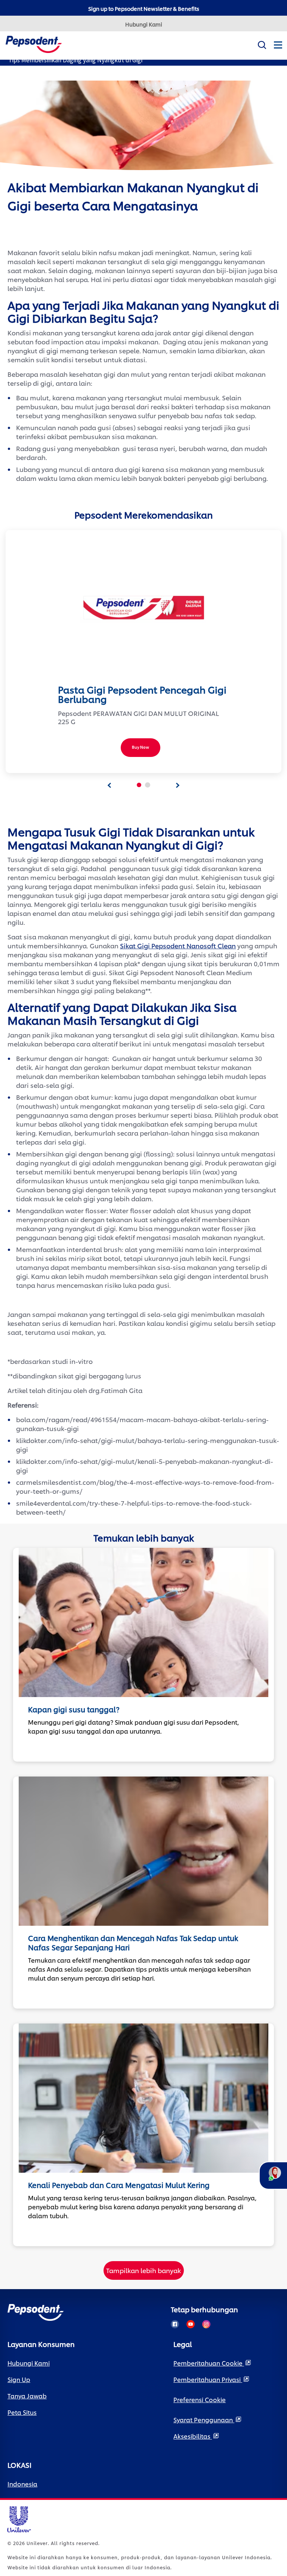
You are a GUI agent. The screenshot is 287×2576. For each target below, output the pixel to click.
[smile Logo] (34, 43)
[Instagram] (206, 2324)
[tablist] (109, 785)
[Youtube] (191, 2324)
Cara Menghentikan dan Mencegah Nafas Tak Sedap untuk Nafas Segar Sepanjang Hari (133, 1943)
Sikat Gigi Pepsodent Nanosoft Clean (178, 945)
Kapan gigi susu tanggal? (74, 1709)
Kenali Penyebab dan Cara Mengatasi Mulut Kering (119, 2185)
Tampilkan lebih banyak (143, 2270)
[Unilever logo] (19, 2518)
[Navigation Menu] (278, 51)
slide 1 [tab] (139, 785)
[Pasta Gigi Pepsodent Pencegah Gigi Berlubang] (143, 608)
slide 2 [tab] (148, 785)
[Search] (262, 43)
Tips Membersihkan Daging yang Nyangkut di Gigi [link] (75, 60)
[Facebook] (175, 2324)
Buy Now (141, 747)
